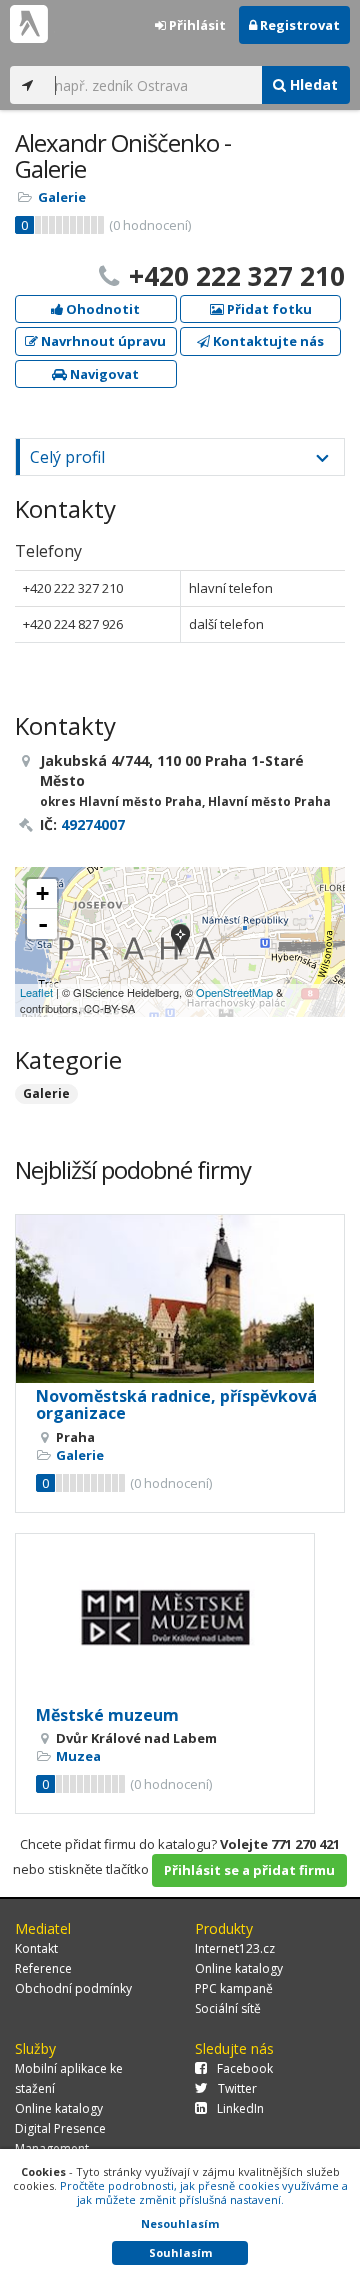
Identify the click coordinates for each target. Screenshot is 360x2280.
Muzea (78, 1756)
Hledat (312, 84)
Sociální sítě (228, 2008)
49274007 (93, 824)
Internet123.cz (235, 1948)
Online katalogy (239, 1968)
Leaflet (36, 992)
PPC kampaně (234, 1988)
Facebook (245, 2068)
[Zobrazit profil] (180, 1299)
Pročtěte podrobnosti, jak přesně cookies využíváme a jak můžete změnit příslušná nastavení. (204, 2192)
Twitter (237, 2088)
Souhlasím (180, 2252)
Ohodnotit (101, 309)
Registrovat (298, 25)
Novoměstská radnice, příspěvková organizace (176, 1405)
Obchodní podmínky (73, 1988)
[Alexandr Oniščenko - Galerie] (180, 941)
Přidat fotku (268, 309)
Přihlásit (196, 25)
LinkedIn (240, 2108)
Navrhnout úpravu (102, 341)
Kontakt (36, 1948)
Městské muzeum (107, 1715)
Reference (43, 1968)
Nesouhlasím (180, 2223)
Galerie (62, 197)
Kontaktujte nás (267, 341)
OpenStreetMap (234, 992)
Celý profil (67, 457)
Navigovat (103, 374)
